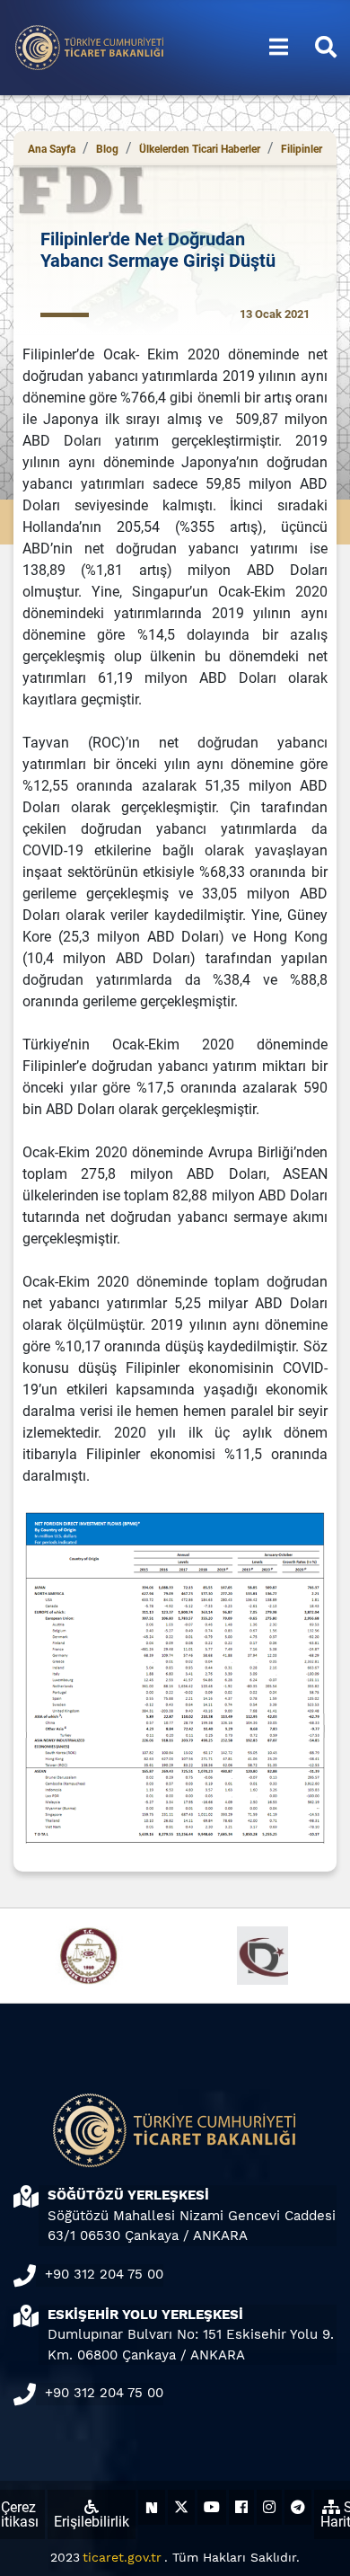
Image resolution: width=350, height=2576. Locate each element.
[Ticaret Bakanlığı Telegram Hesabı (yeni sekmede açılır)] (298, 2507)
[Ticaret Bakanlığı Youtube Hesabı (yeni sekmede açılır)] (212, 2507)
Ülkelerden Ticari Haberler (200, 149)
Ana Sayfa (52, 149)
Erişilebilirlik (92, 2522)
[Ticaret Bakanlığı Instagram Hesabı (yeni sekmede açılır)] (269, 2507)
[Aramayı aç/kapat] (326, 48)
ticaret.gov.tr (122, 2557)
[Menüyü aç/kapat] (279, 48)
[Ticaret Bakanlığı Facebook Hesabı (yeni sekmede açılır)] (241, 2507)
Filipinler (302, 149)
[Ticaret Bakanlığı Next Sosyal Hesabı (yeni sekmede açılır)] (152, 2507)
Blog (107, 149)
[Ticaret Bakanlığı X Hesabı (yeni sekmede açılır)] (181, 2507)
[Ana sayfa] (90, 46)
